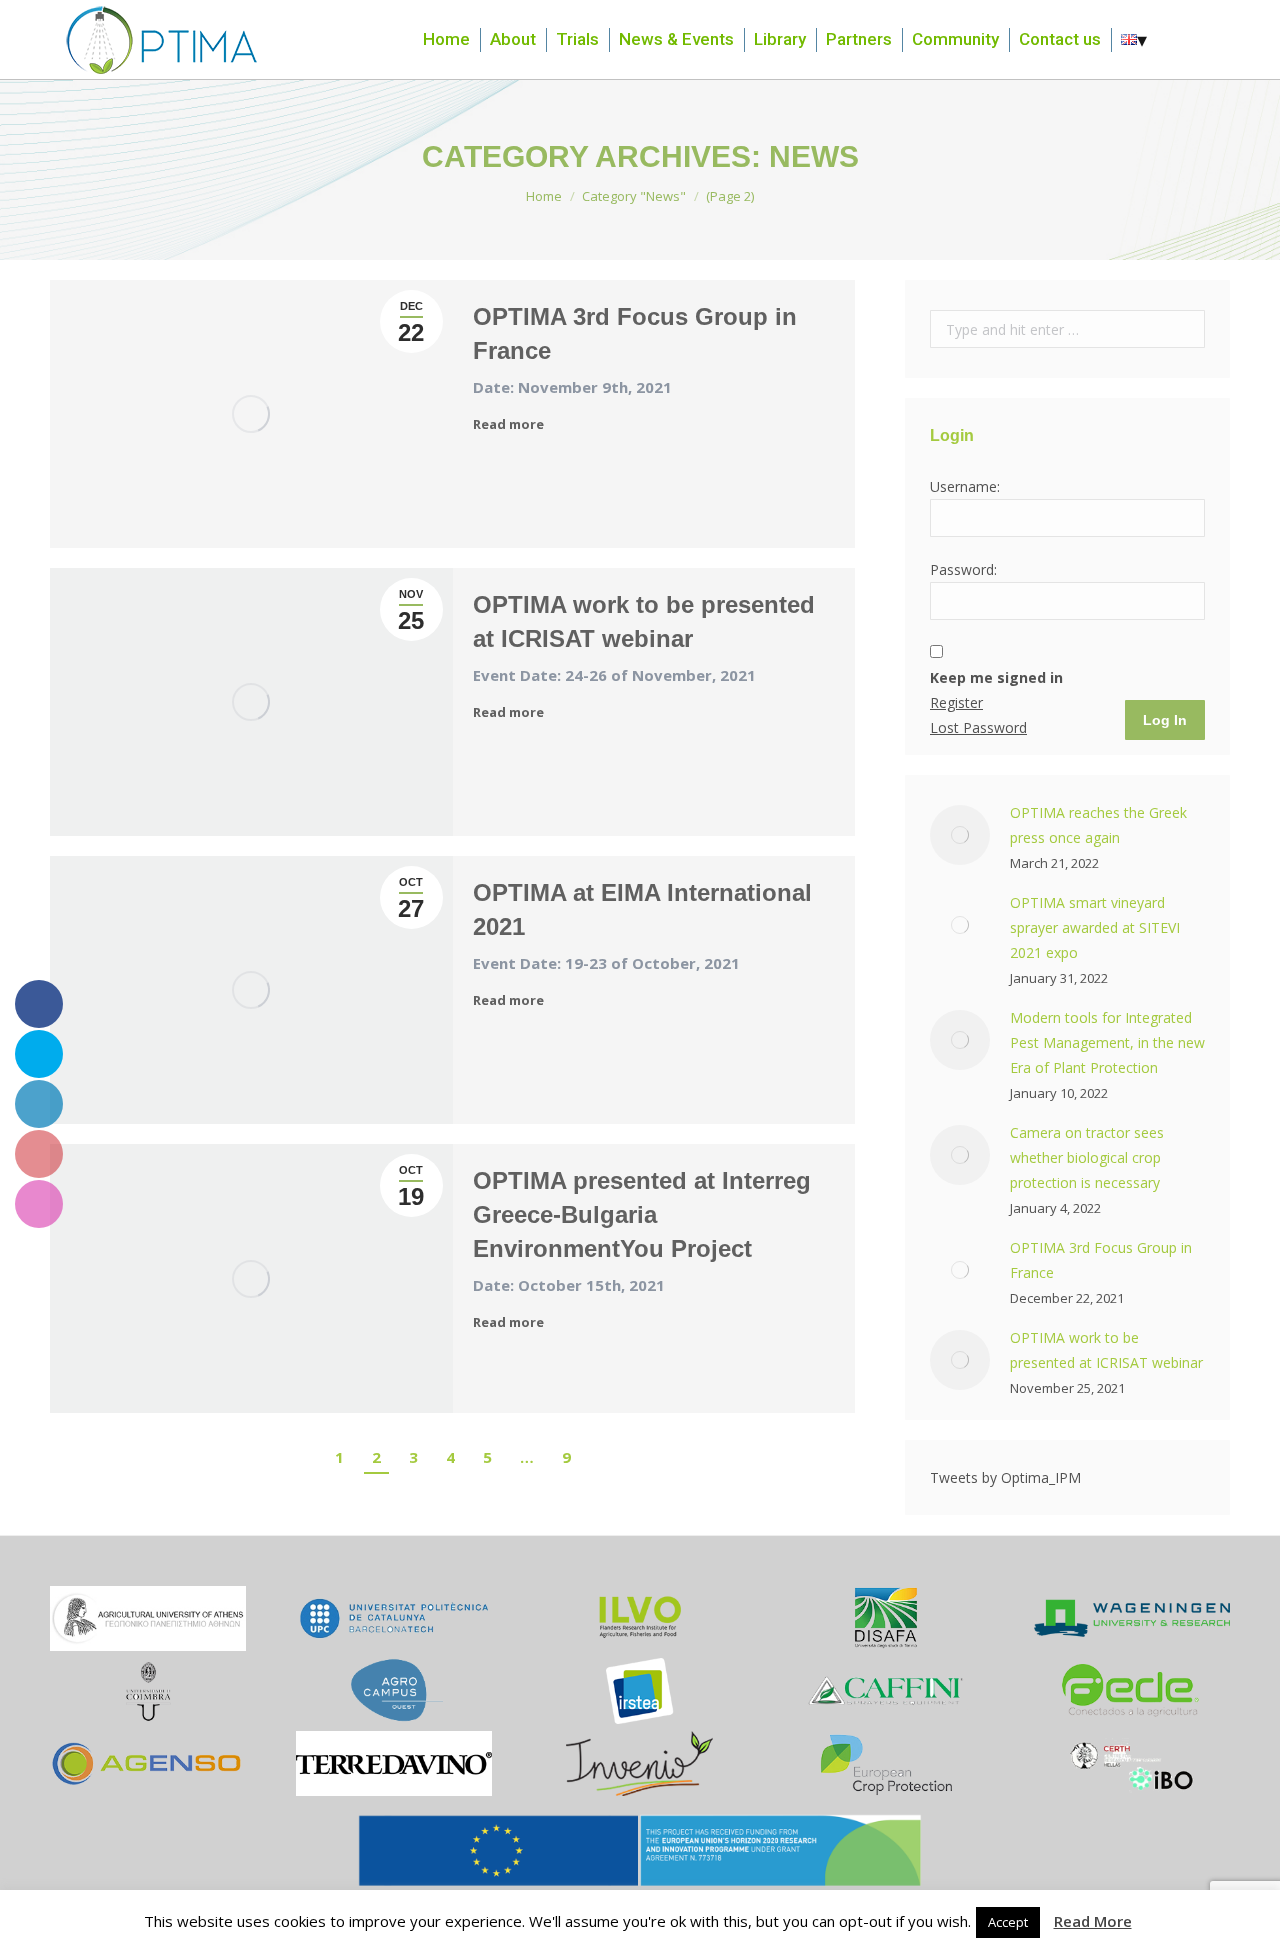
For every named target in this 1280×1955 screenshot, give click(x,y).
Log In (1165, 720)
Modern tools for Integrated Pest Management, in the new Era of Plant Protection (1107, 1042)
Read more (508, 424)
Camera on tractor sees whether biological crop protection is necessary (1087, 1157)
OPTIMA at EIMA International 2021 (642, 909)
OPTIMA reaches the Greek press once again (1098, 825)
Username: (965, 486)
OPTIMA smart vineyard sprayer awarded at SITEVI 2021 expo (1095, 927)
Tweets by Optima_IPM (1005, 1477)
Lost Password (978, 727)
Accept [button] (1008, 1922)
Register (956, 702)
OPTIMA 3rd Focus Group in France (635, 333)
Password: (963, 569)
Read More (1093, 1921)
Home (544, 196)
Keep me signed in (996, 677)
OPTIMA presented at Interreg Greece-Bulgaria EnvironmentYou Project (642, 1214)
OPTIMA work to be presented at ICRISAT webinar (644, 621)
